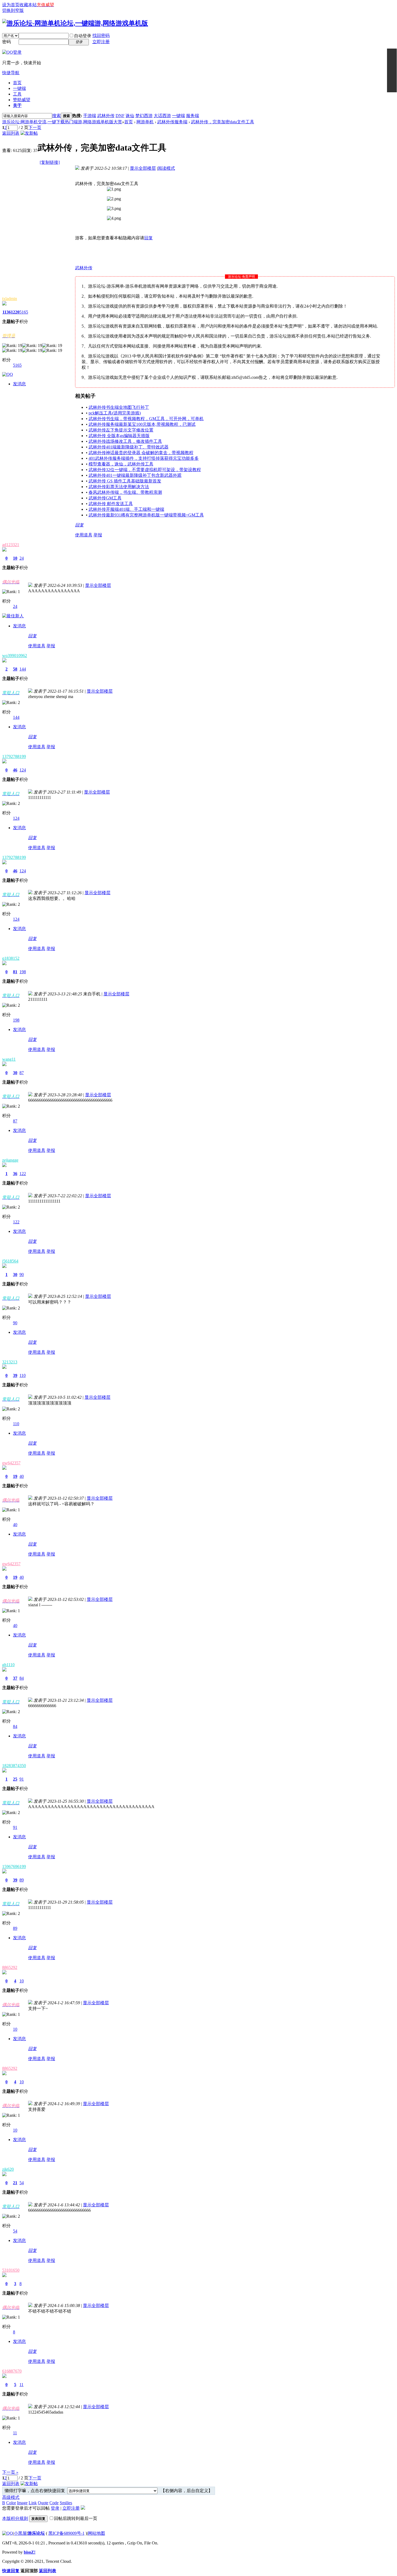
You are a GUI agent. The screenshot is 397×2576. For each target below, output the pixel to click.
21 (15, 2183)
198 (23, 972)
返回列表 (11, 133)
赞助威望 (22, 100)
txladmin (10, 299)
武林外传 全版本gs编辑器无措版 (119, 436)
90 (22, 1275)
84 (22, 1678)
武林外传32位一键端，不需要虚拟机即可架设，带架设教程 (145, 470)
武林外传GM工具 (105, 498)
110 (23, 1375)
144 (23, 669)
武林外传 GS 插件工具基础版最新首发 (125, 481)
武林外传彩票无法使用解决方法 (119, 487)
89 (22, 1880)
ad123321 (11, 545)
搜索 (56, 116)
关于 (17, 105)
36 (15, 1174)
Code (54, 2503)
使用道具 (84, 535)
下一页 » (10, 2472)
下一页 (35, 127)
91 (22, 1779)
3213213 (10, 1362)
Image (22, 2503)
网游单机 (145, 122)
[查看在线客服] (392, 70)
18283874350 (14, 1766)
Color (11, 2503)
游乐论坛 (36, 2533)
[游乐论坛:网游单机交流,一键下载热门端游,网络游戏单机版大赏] (75, 23)
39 (15, 1375)
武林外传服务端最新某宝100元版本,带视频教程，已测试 (142, 424)
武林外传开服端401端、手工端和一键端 (126, 509)
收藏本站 (28, 5)
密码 (6, 42)
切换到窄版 (13, 10)
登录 (55, 2508)
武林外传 (106, 116)
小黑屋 (20, 2533)
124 (23, 770)
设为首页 (11, 5)
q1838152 (11, 958)
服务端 (193, 116)
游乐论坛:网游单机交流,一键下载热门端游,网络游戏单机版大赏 (62, 122)
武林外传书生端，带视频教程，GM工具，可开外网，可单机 (146, 419)
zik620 (8, 2169)
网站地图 (96, 2533)
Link (33, 2503)
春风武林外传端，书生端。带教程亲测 (125, 492)
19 (15, 1476)
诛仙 (130, 116)
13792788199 (14, 756)
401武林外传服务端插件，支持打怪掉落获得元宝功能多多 (144, 458)
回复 (149, 238)
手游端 (90, 116)
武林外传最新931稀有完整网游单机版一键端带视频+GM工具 (146, 515)
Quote (43, 2503)
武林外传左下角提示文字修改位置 (121, 430)
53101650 (11, 2270)
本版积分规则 (15, 2518)
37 (15, 1678)
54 (22, 2183)
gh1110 (8, 1665)
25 (15, 1779)
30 (15, 1073)
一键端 (19, 88)
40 (22, 1476)
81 (15, 972)
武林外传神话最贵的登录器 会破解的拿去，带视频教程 (141, 453)
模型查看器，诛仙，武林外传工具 (121, 464)
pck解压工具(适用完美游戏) (115, 413)
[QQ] (8, 2533)
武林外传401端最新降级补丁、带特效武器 (129, 447)
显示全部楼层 (143, 168)
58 (15, 669)
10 (15, 558)
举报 (98, 535)
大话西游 (162, 116)
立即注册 (101, 42)
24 (22, 558)
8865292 (10, 1967)
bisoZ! (30, 2552)
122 (23, 1174)
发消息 (19, 384)
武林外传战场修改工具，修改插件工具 (125, 441)
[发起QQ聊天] (8, 374)
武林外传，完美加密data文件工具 (223, 122)
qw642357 (11, 1463)
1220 (15, 312)
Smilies (66, 2503)
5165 (24, 312)
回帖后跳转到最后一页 (76, 2518)
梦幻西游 (144, 116)
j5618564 (10, 1261)
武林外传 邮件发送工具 (111, 504)
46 (15, 770)
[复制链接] (50, 162)
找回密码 (101, 35)
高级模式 (11, 2497)
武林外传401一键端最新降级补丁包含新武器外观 (135, 475)
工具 (17, 94)
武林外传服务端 (172, 122)
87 (22, 1073)
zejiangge (10, 1160)
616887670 (12, 2371)
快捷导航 (11, 73)
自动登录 (83, 36)
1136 (7, 312)
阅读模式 (166, 168)
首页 (17, 83)
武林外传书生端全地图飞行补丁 (119, 407)
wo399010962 (15, 656)
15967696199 (14, 1867)
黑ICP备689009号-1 (66, 2533)
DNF (120, 116)
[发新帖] (29, 133)
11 (21, 2385)
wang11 (9, 1059)
